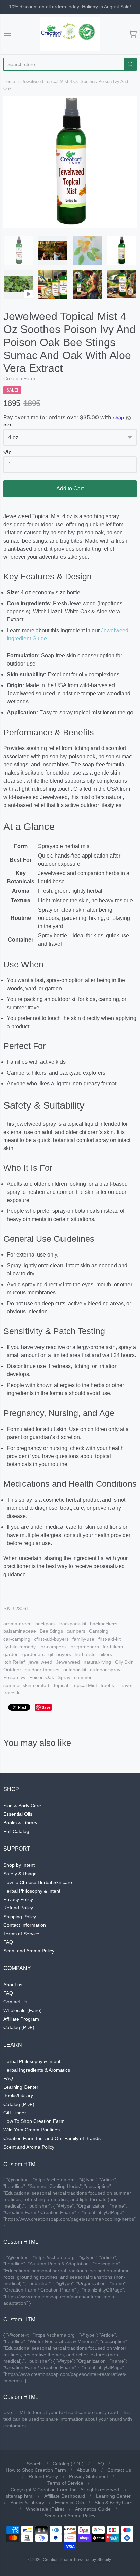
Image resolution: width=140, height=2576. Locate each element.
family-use (83, 1639)
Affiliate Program (21, 2019)
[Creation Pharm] (70, 34)
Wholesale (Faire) (23, 2010)
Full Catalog (16, 1831)
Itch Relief (14, 1662)
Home (9, 81)
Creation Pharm (57, 2560)
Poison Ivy (14, 1677)
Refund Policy (18, 1908)
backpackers (104, 1624)
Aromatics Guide (93, 2509)
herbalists (85, 1654)
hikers (106, 1654)
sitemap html (20, 2496)
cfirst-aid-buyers (51, 1639)
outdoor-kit (75, 1670)
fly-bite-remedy (20, 1647)
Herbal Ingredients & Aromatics (37, 2070)
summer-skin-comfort (26, 1685)
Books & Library (20, 1823)
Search (34, 2464)
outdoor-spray (105, 1670)
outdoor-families (42, 1670)
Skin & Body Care (22, 1806)
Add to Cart (70, 489)
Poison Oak (42, 1677)
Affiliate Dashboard (65, 2496)
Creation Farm (19, 378)
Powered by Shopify (92, 2560)
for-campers (52, 1647)
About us (13, 1985)
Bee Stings (51, 1631)
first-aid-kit (109, 1639)
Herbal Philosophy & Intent (32, 1891)
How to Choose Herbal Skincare (38, 1882)
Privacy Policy (18, 1899)
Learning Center (21, 2087)
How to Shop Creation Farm (36, 2470)
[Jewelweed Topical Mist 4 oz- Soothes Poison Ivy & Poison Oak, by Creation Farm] (53, 284)
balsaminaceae (20, 1631)
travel (126, 1685)
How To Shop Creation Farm (34, 2121)
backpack (46, 1624)
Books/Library (18, 2095)
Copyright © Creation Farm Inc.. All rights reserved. (65, 2490)
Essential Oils (18, 1814)
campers (76, 1631)
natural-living (97, 1662)
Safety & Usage (20, 1874)
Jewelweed (68, 1662)
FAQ (8, 1942)
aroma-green (17, 1624)
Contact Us (15, 2002)
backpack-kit (73, 1624)
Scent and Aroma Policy (29, 1951)
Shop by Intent (19, 1865)
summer (83, 1677)
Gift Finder (15, 2113)
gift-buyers (60, 1654)
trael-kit (109, 1685)
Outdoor (12, 1670)
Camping (99, 1631)
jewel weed (40, 1662)
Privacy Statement (89, 2476)
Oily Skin (124, 1662)
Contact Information (25, 1925)
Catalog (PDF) (19, 2027)
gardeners (33, 1654)
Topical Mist (84, 1685)
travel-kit (13, 1693)
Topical (60, 1685)
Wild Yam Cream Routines (32, 2130)
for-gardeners (84, 1647)
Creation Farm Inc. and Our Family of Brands (52, 2138)
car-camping (17, 1639)
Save (46, 1707)
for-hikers (113, 1647)
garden (11, 1654)
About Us (87, 2470)
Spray (64, 1677)
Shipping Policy (20, 1917)
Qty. (8, 452)
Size (8, 425)
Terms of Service (21, 1934)
